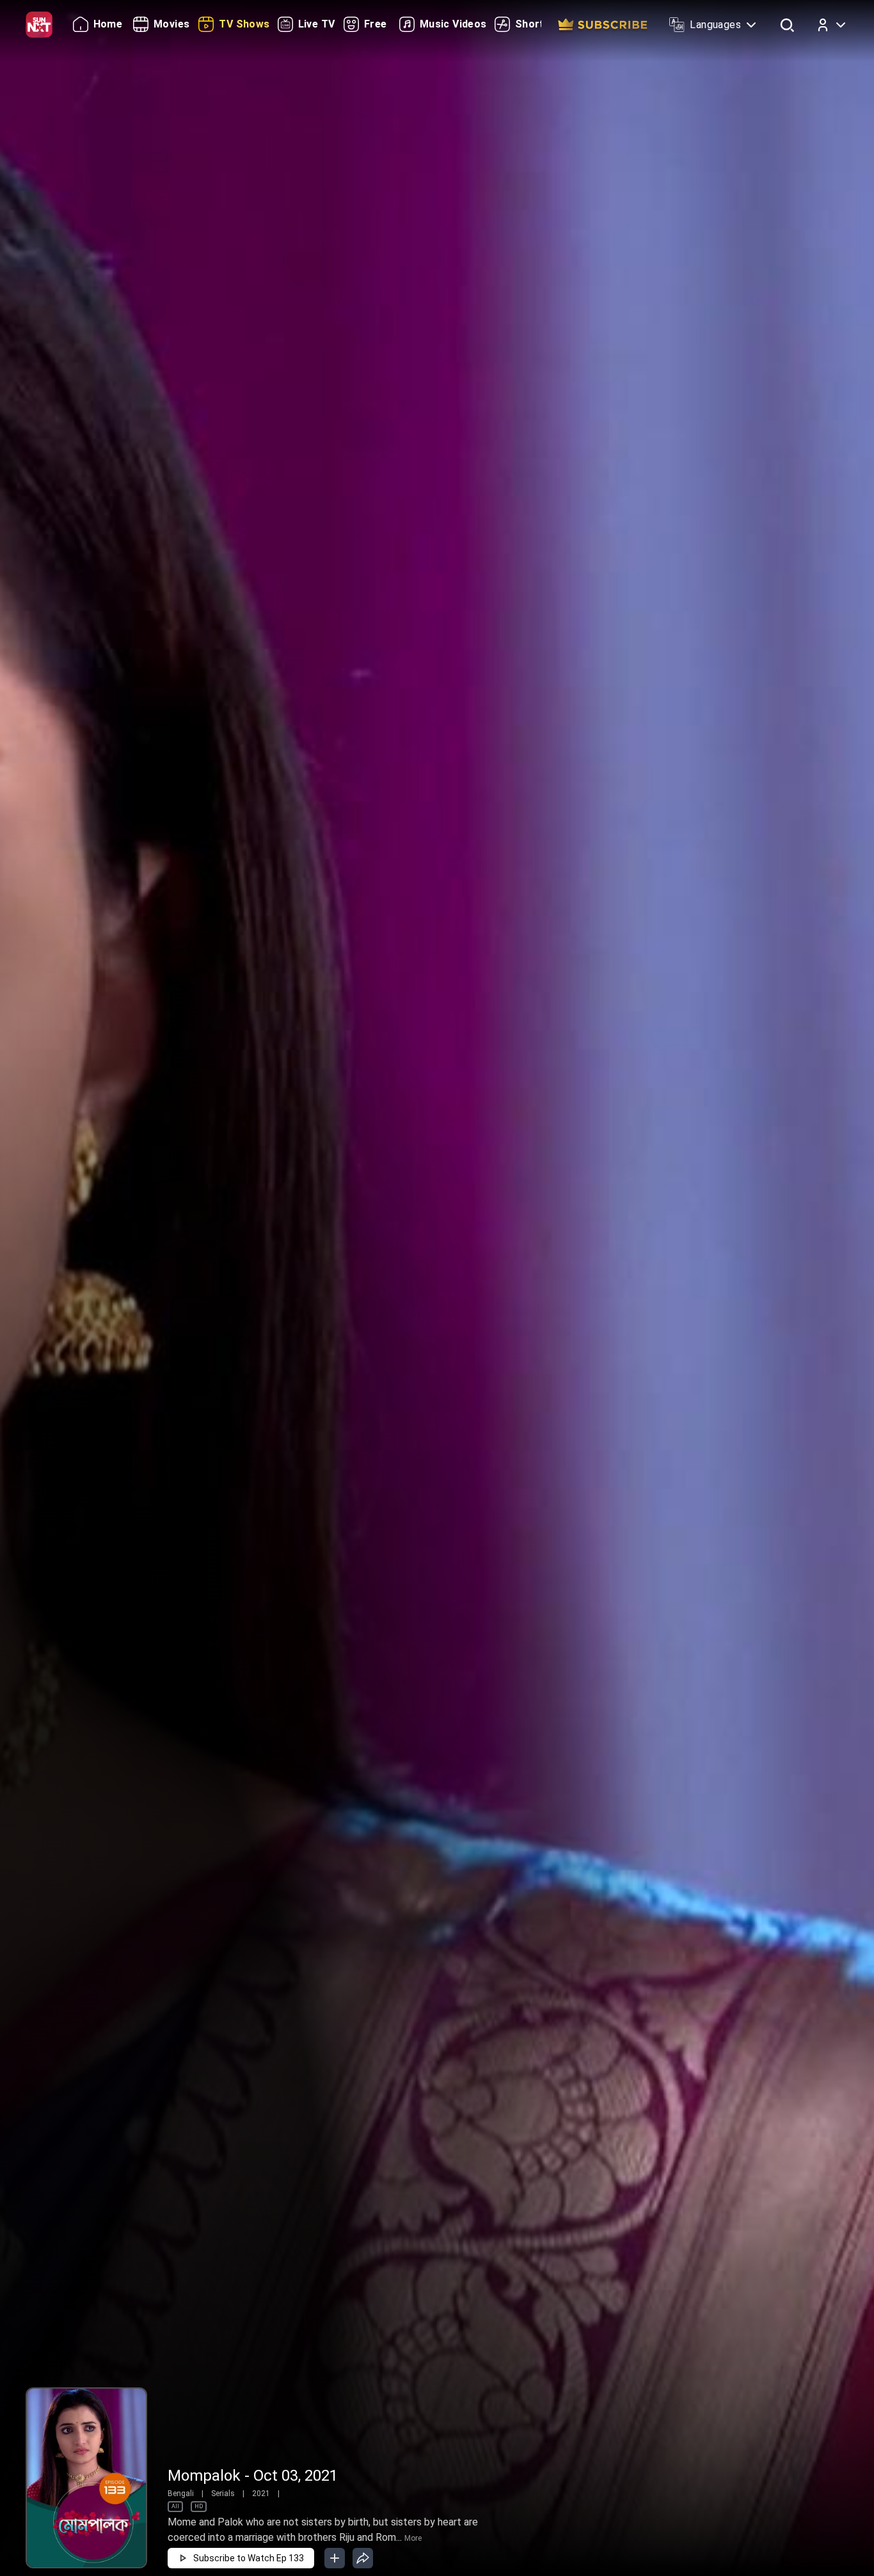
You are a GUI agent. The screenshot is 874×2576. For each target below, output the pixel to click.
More (413, 2538)
